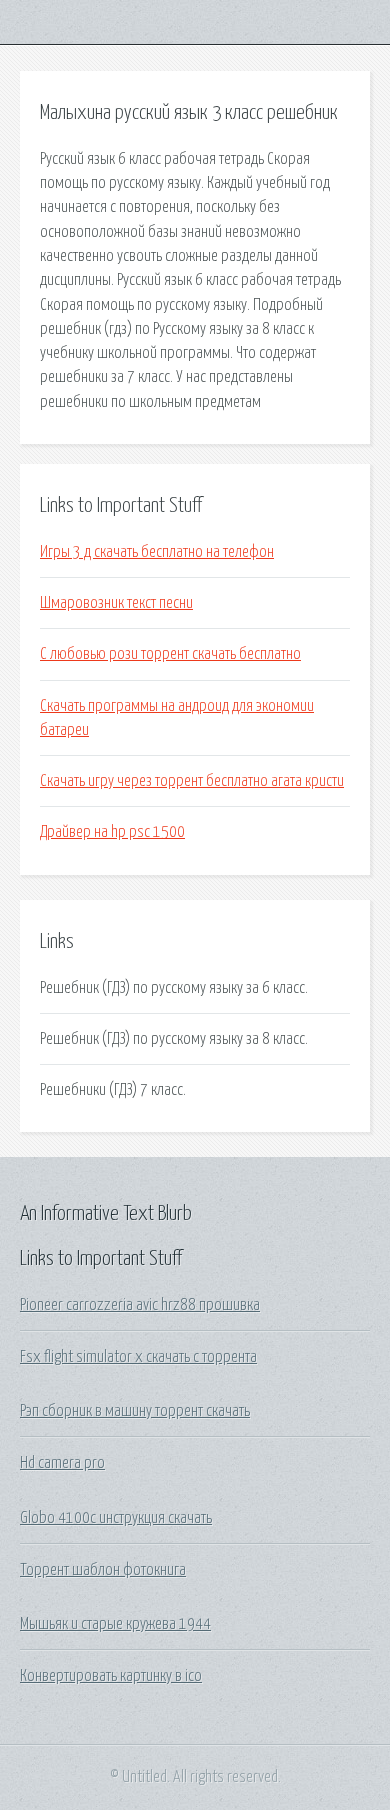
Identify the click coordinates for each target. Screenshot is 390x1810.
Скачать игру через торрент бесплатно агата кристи (192, 781)
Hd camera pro (62, 1463)
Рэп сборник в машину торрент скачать (135, 1411)
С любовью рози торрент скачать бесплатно (170, 654)
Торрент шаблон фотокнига (103, 1570)
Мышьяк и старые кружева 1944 (115, 1624)
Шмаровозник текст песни (116, 603)
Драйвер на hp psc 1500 (112, 832)
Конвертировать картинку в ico (111, 1676)
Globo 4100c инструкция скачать (116, 1518)
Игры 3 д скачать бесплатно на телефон (157, 552)
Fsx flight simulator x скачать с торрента (138, 1357)
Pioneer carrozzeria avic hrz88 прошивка (140, 1305)
